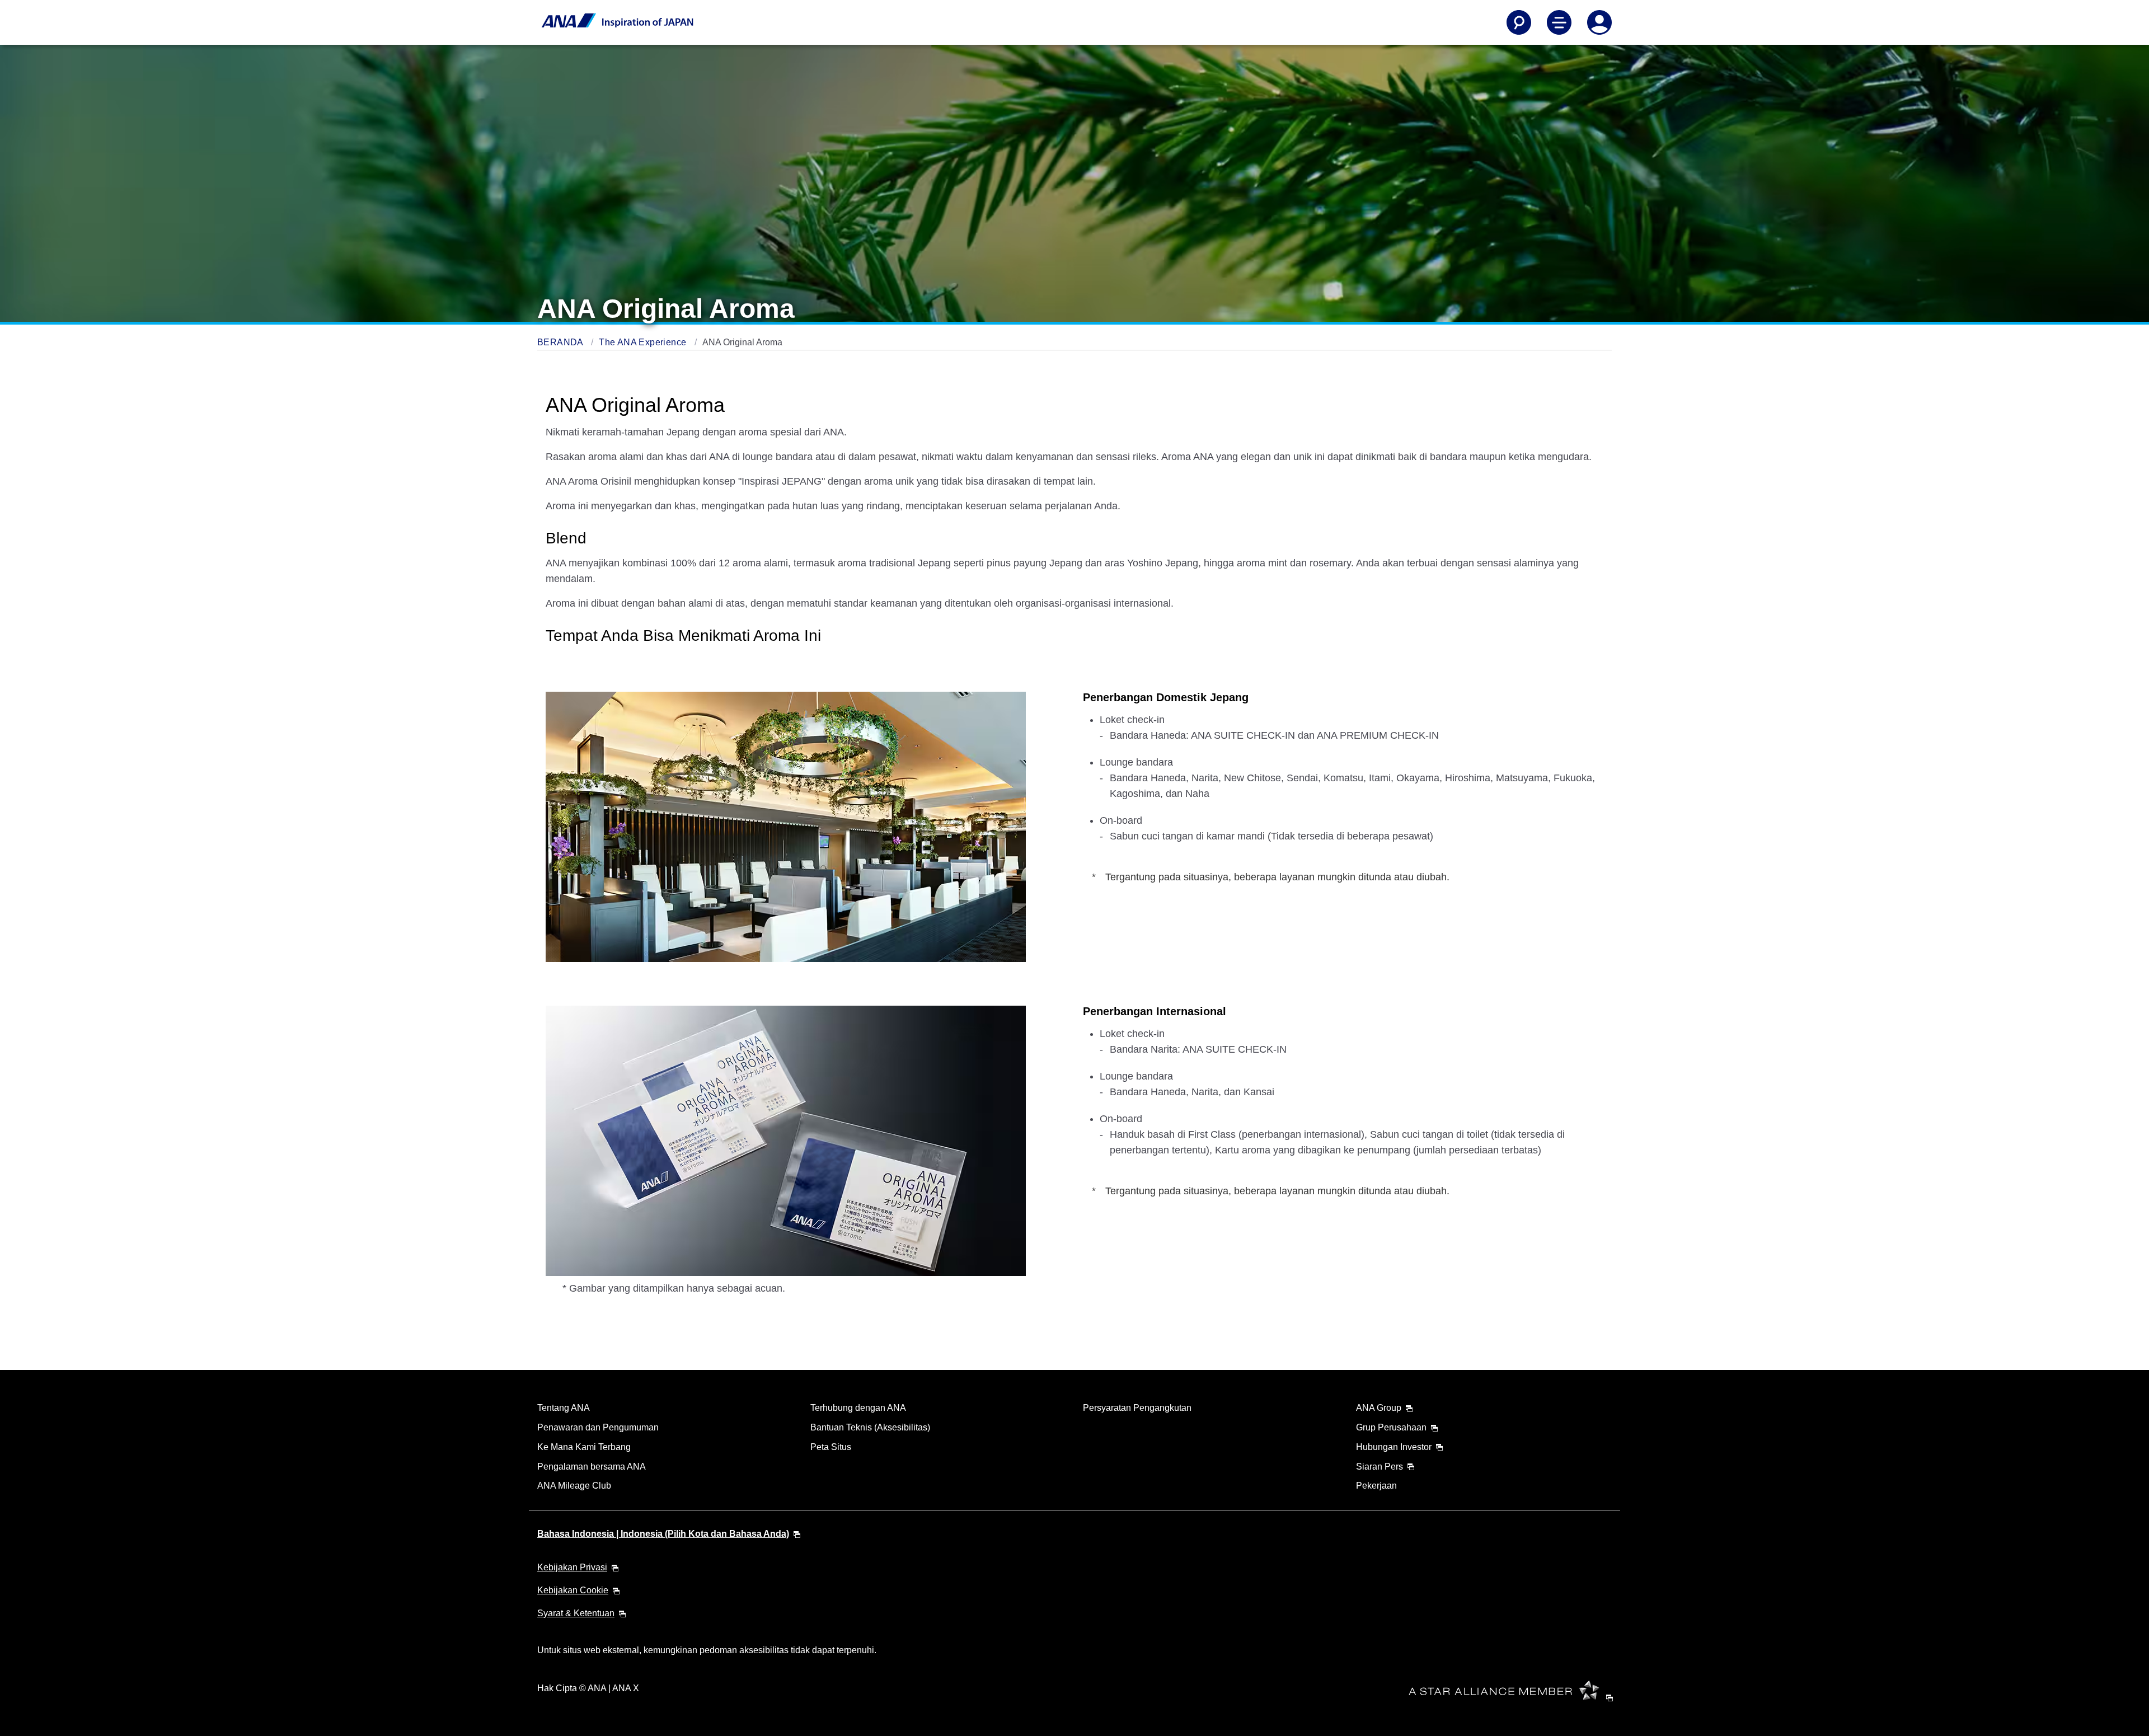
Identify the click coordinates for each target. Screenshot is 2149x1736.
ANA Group (1379, 1408)
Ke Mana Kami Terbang (584, 1447)
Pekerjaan (1376, 1486)
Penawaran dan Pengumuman (598, 1427)
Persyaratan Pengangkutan (1137, 1408)
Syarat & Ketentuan (576, 1613)
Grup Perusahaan (1391, 1427)
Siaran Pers (1380, 1467)
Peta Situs (831, 1447)
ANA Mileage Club (574, 1486)
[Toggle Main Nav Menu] (1559, 22)
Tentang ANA (564, 1408)
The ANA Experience (644, 342)
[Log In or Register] (1599, 22)
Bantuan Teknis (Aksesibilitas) (870, 1427)
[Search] (1519, 22)
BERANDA (561, 342)
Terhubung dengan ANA (858, 1408)
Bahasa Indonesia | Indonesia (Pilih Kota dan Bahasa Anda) (663, 1534)
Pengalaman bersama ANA (592, 1467)
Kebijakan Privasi (572, 1567)
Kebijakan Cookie (573, 1590)
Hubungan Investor (1394, 1447)
